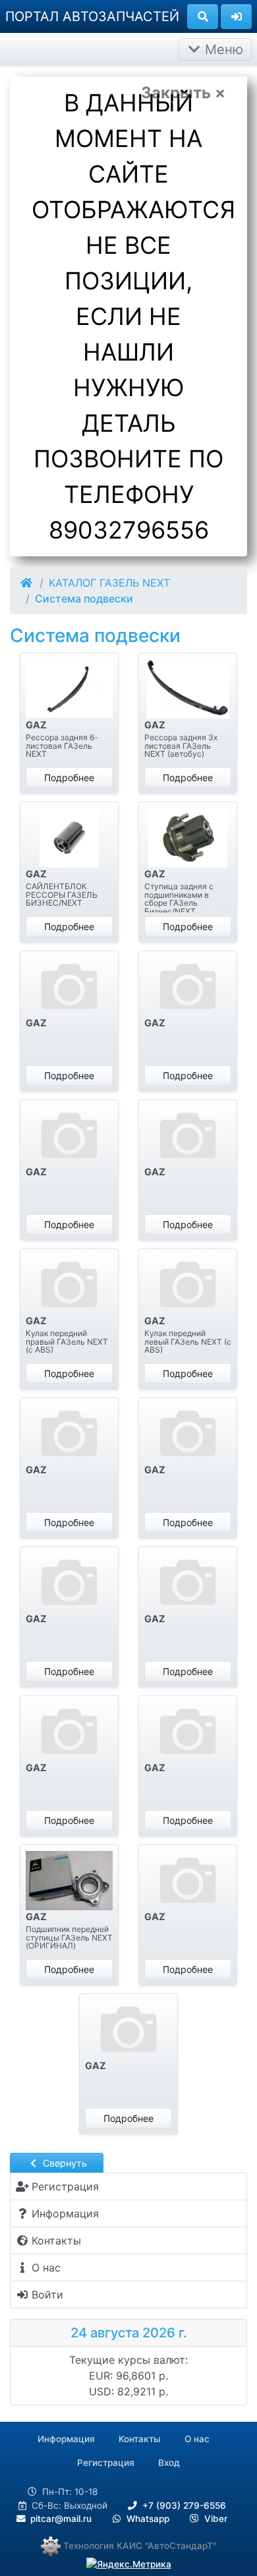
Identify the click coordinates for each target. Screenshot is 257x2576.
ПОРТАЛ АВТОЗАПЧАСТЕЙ (92, 16)
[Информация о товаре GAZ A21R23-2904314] (188, 1583)
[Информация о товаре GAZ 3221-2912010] (69, 689)
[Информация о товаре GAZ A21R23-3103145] (69, 1881)
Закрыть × (183, 93)
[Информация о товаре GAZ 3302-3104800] (69, 987)
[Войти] (236, 16)
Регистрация (106, 2463)
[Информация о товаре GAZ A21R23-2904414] (69, 1732)
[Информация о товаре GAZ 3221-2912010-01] (188, 689)
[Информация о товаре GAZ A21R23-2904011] (188, 1136)
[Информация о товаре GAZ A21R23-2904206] (69, 1583)
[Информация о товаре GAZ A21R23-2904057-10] (188, 1285)
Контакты (140, 2439)
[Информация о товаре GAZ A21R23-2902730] (188, 987)
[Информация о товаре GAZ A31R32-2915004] (128, 2030)
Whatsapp (147, 2519)
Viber (214, 2519)
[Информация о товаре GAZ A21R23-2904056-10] (69, 1285)
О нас (197, 2439)
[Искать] (203, 16)
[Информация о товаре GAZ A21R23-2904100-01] (69, 1434)
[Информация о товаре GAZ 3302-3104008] (188, 838)
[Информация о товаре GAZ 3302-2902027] (69, 838)
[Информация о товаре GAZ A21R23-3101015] (188, 1732)
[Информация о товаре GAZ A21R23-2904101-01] (188, 1434)
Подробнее (69, 777)
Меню (222, 49)
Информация (66, 2439)
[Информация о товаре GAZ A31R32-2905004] (188, 1881)
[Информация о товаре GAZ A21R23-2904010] (69, 1136)
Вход (169, 2463)
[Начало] (27, 583)
